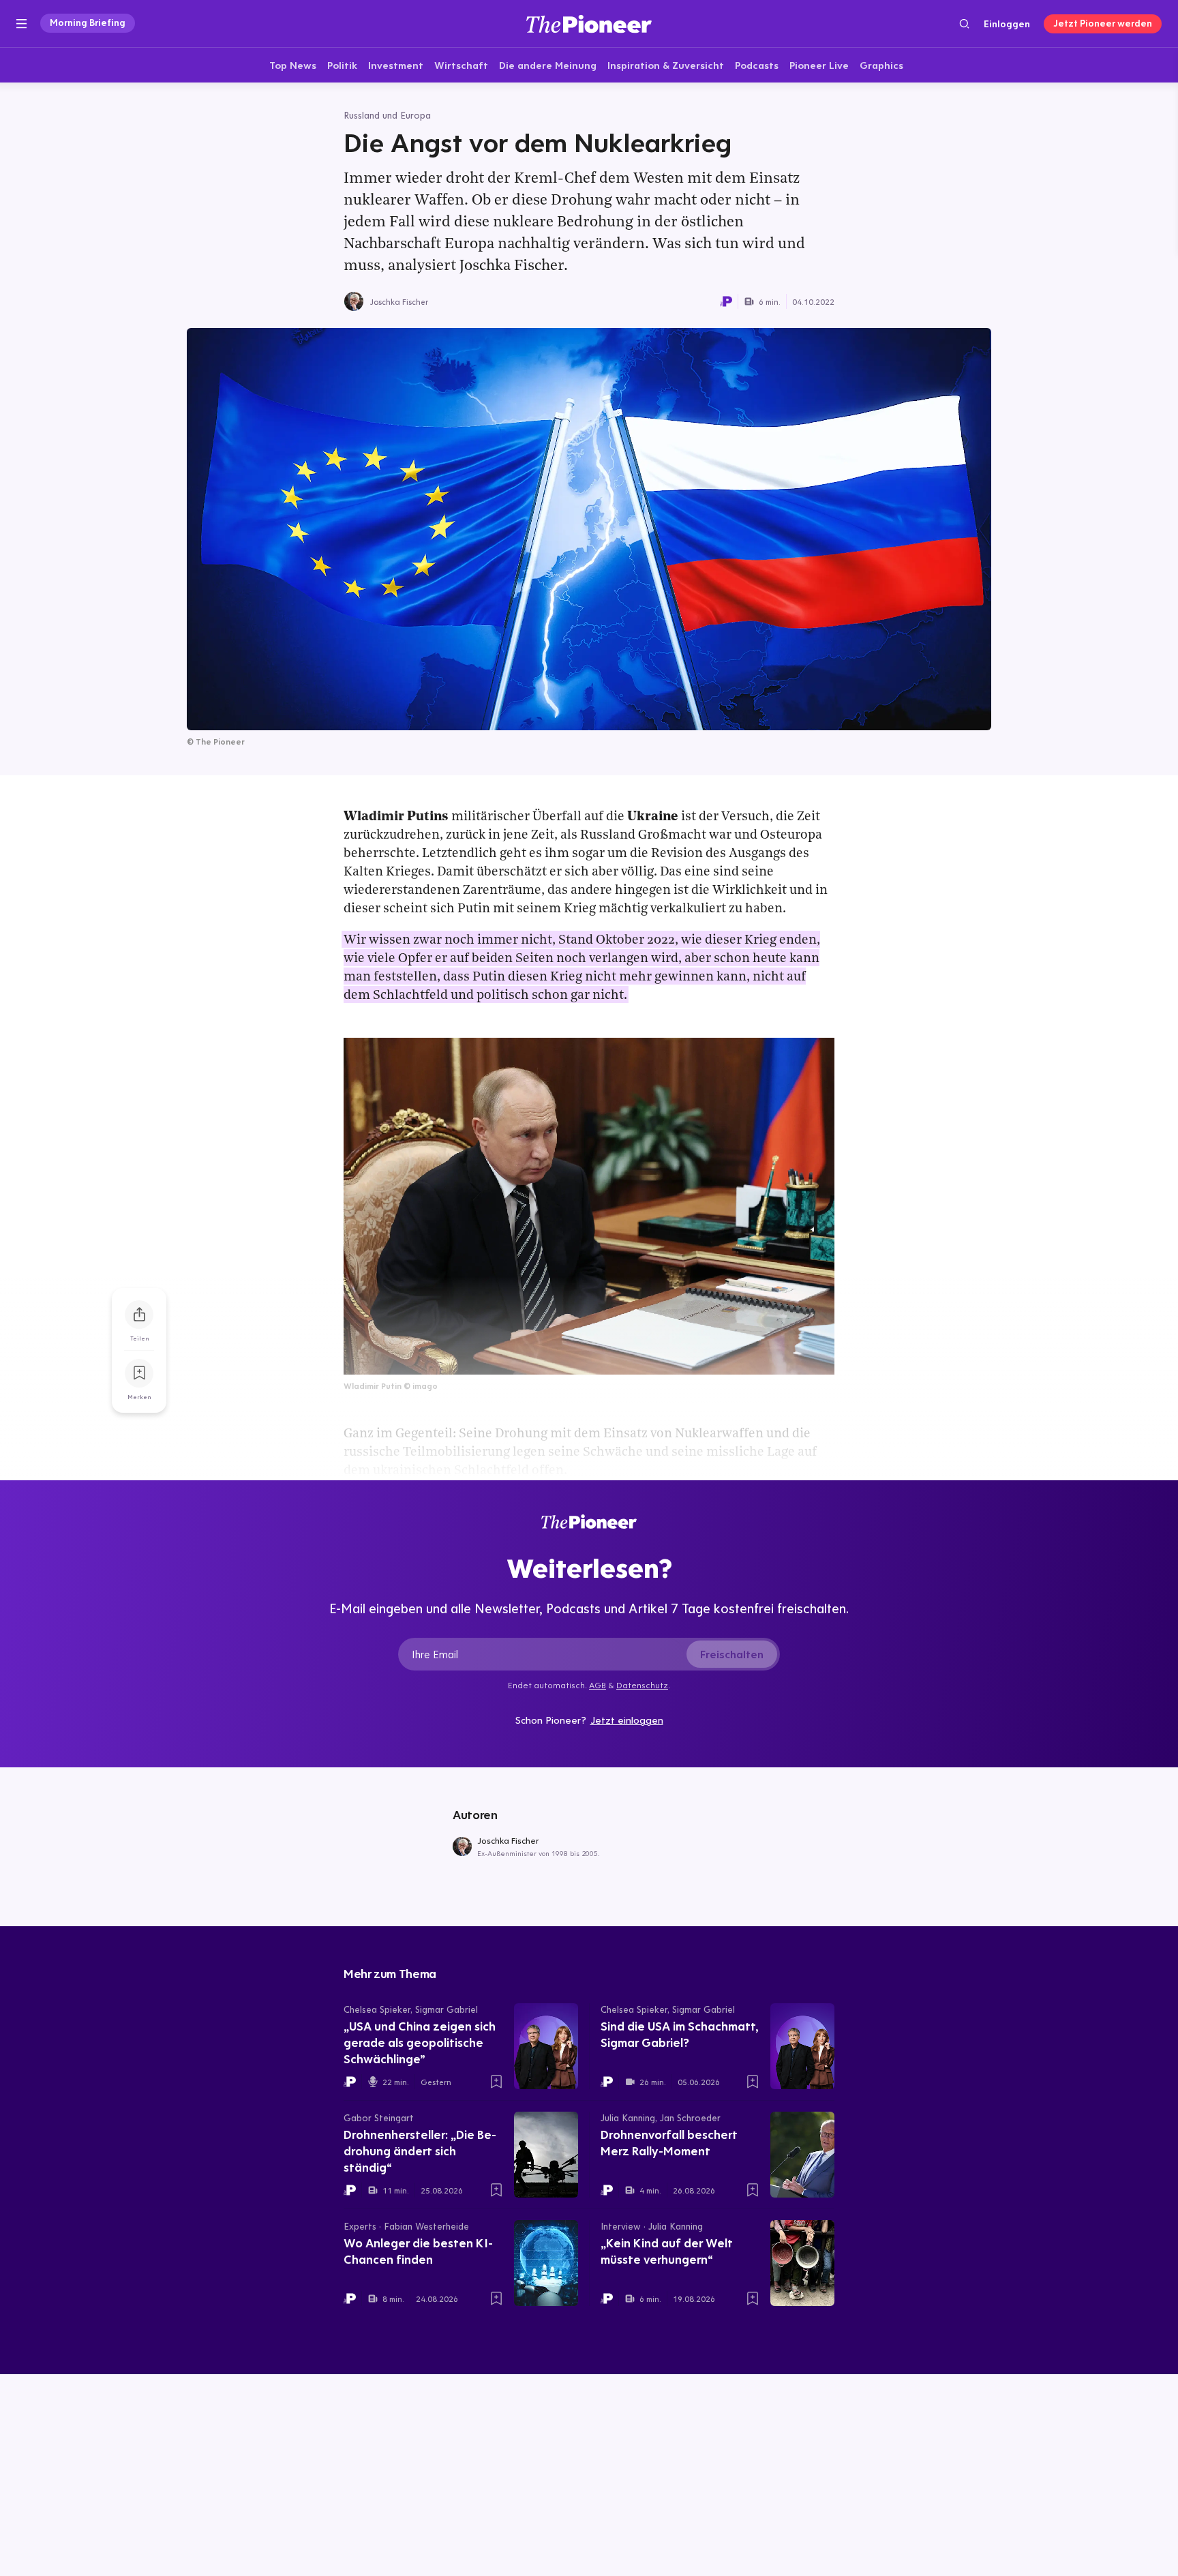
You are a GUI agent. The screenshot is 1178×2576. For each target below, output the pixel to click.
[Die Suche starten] (964, 24)
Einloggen (1007, 24)
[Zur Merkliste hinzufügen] (139, 1373)
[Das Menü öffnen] (21, 24)
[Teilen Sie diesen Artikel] (139, 1315)
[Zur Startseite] (589, 24)
